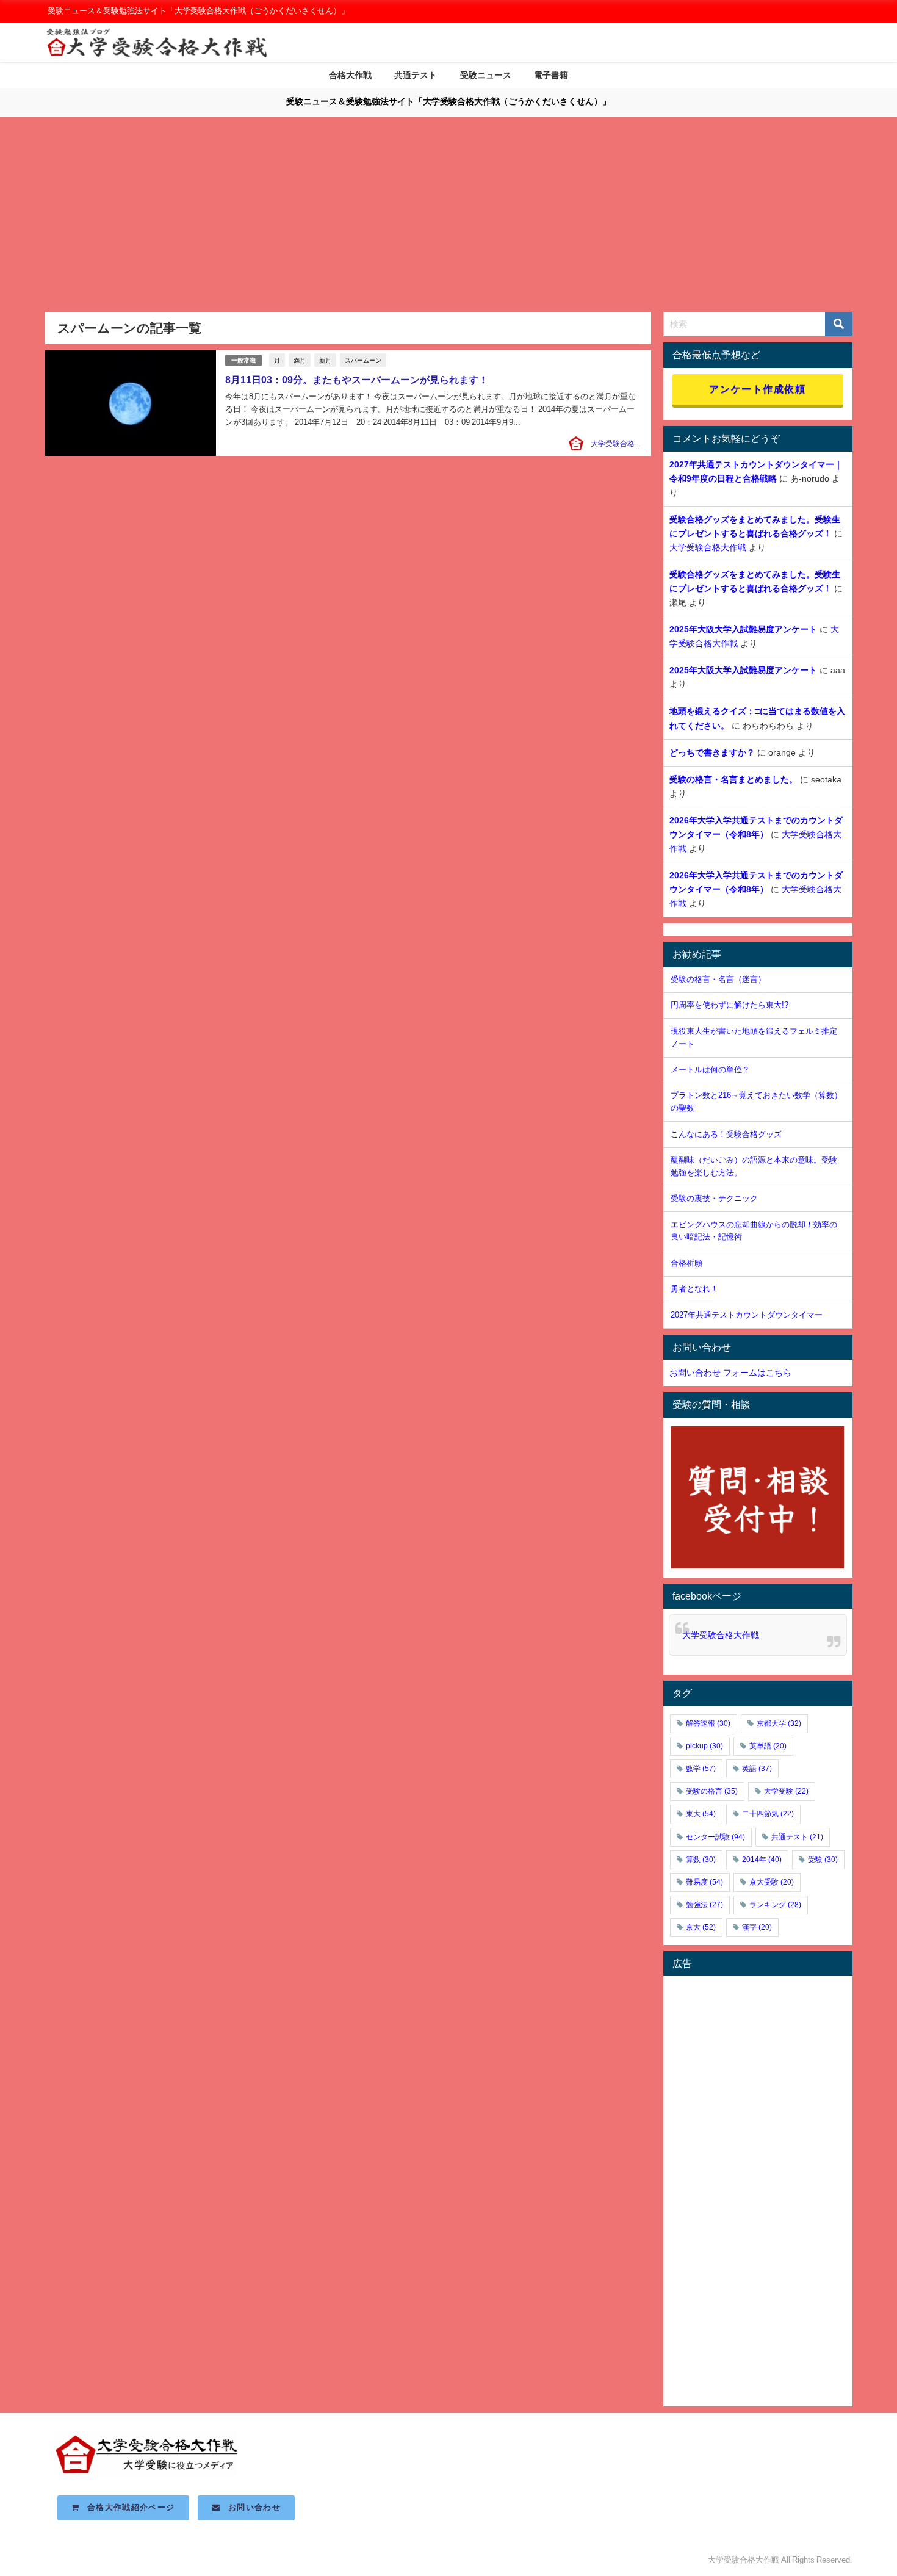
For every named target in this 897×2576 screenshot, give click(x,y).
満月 (300, 360)
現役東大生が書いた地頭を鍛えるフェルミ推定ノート (754, 1037)
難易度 (704, 1882)
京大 (701, 1927)
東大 (701, 1814)
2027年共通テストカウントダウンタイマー (747, 1315)
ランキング (775, 1905)
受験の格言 (712, 1791)
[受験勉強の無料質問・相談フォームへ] (758, 1498)
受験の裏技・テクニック (714, 1198)
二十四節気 (768, 1814)
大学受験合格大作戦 (624, 444)
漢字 (757, 1927)
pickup (704, 1746)
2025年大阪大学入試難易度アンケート (743, 629)
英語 (757, 1769)
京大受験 (772, 1882)
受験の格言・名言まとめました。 (733, 779)
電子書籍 (551, 75)
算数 (701, 1860)
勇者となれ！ (694, 1289)
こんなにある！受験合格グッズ (726, 1134)
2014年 (762, 1860)
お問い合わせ (250, 2507)
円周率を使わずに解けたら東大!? (729, 1005)
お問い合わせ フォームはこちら (730, 1373)
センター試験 (715, 1837)
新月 (325, 360)
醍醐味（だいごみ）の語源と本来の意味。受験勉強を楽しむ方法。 (754, 1166)
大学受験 (786, 1791)
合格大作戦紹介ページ (127, 2507)
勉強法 (704, 1905)
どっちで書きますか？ (712, 752)
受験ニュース (486, 75)
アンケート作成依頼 (757, 389)
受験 (823, 1860)
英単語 (768, 1746)
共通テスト (416, 75)
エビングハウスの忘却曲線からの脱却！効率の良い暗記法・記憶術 (754, 1231)
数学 (701, 1769)
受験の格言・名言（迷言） (718, 979)
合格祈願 (686, 1263)
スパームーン (363, 360)
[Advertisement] (448, 220)
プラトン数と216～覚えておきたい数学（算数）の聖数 (756, 1102)
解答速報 (708, 1723)
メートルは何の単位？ (710, 1070)
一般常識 (243, 360)
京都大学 (779, 1723)
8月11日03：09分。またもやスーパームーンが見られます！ (357, 380)
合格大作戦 (350, 75)
